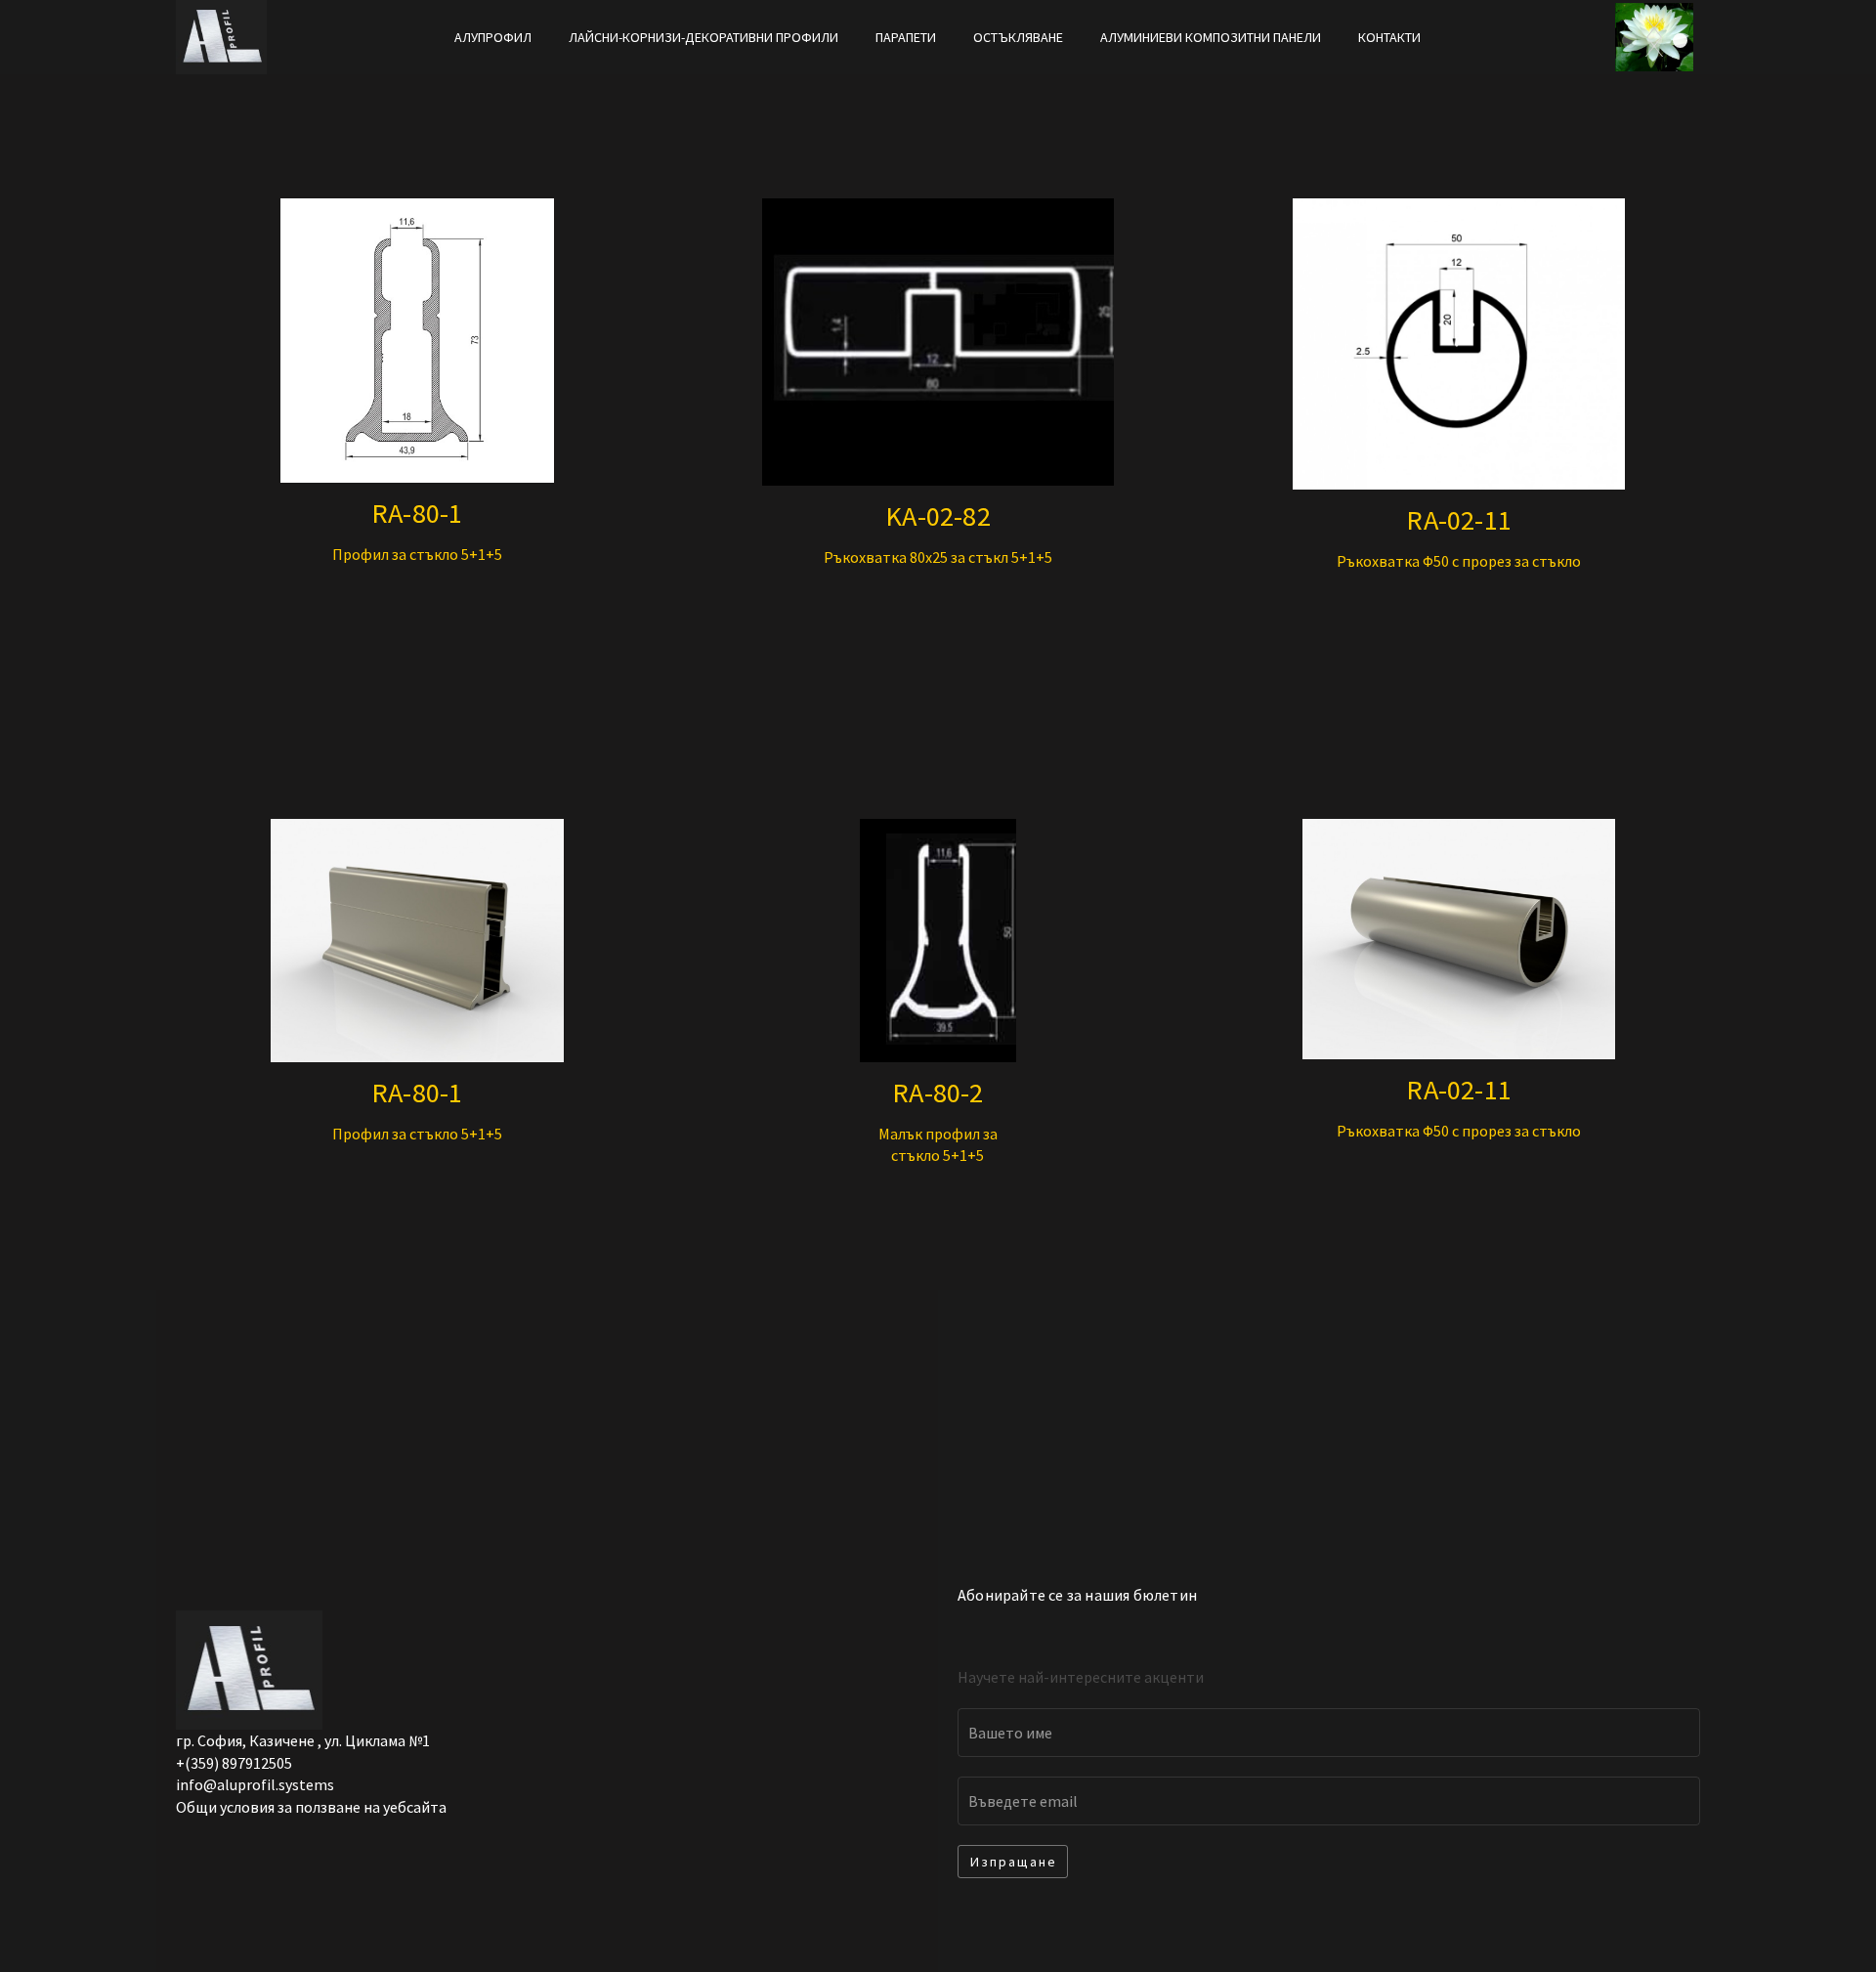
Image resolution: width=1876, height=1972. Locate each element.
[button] (1013, 1862)
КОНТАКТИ (1389, 37)
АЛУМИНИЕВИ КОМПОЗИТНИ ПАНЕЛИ (1211, 37)
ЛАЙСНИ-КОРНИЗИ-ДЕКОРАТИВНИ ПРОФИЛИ (703, 37)
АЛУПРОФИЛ (493, 37)
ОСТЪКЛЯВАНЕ (1018, 37)
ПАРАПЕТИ (906, 37)
